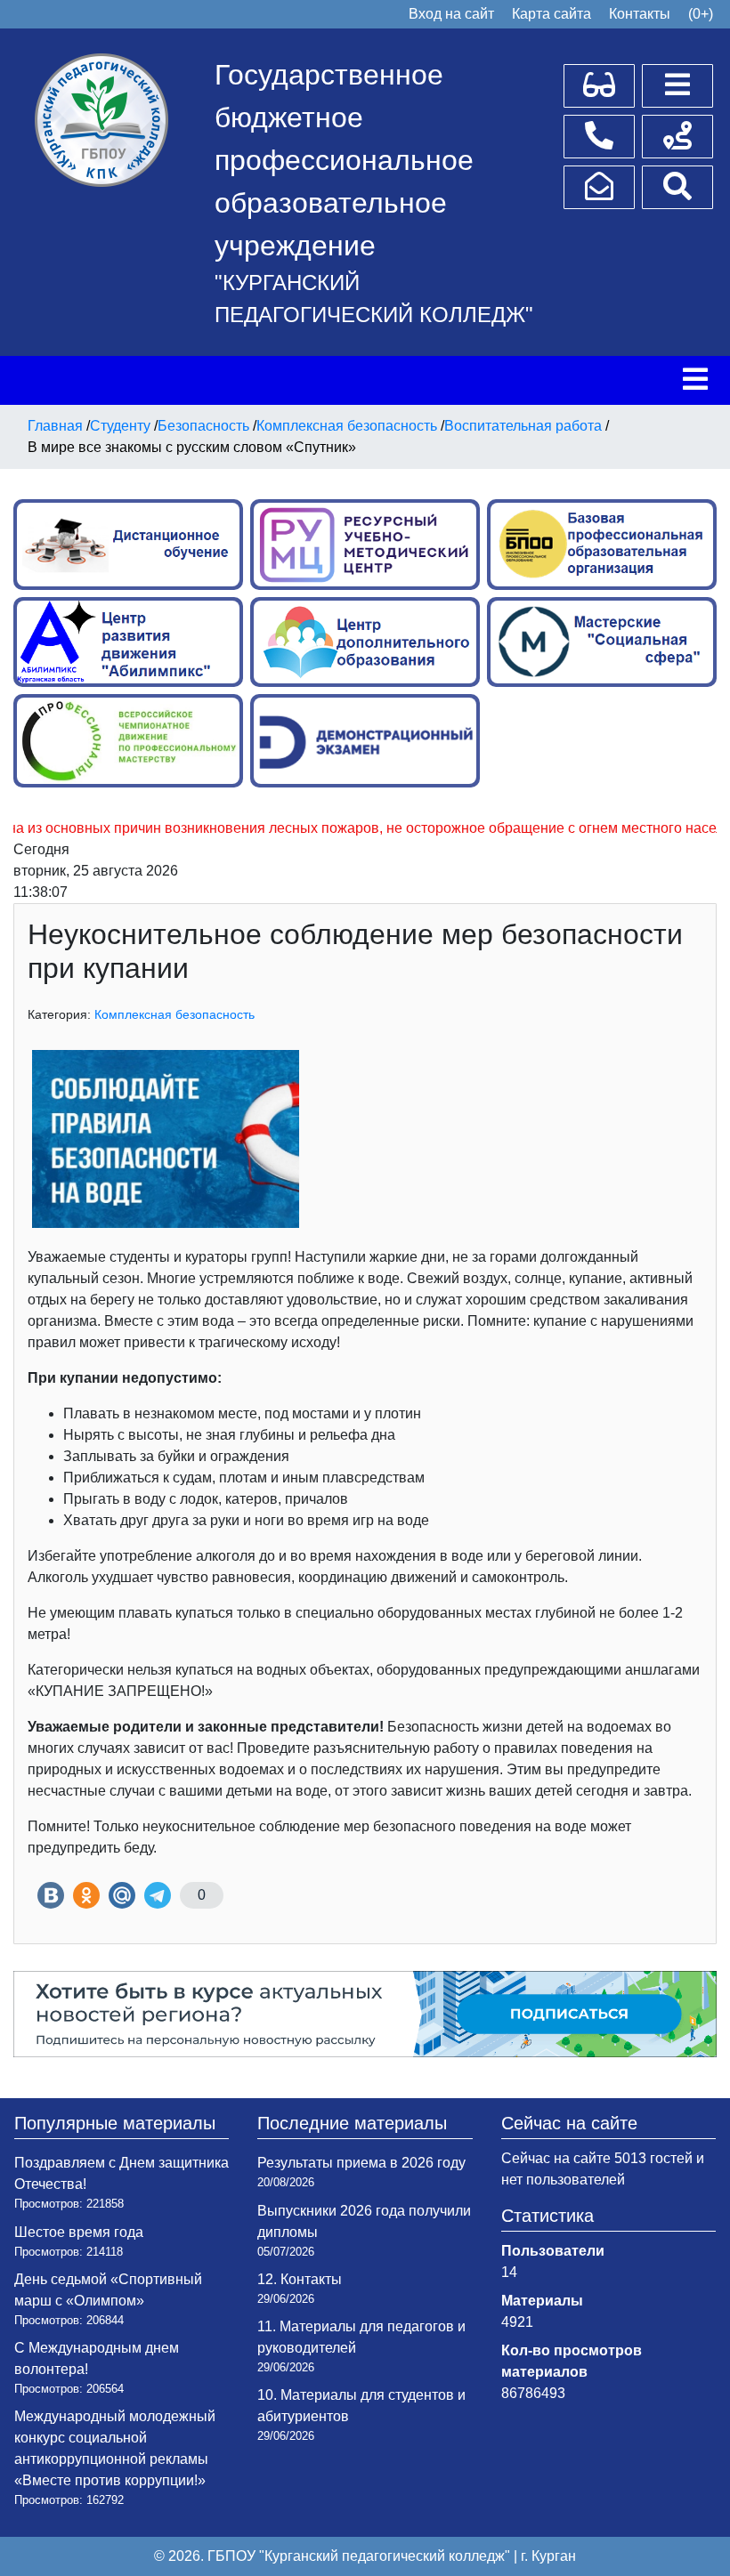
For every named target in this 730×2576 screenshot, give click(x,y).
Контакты (640, 14)
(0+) (701, 14)
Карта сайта (552, 14)
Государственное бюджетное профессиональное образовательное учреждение (344, 160)
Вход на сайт (451, 14)
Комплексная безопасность (174, 1014)
